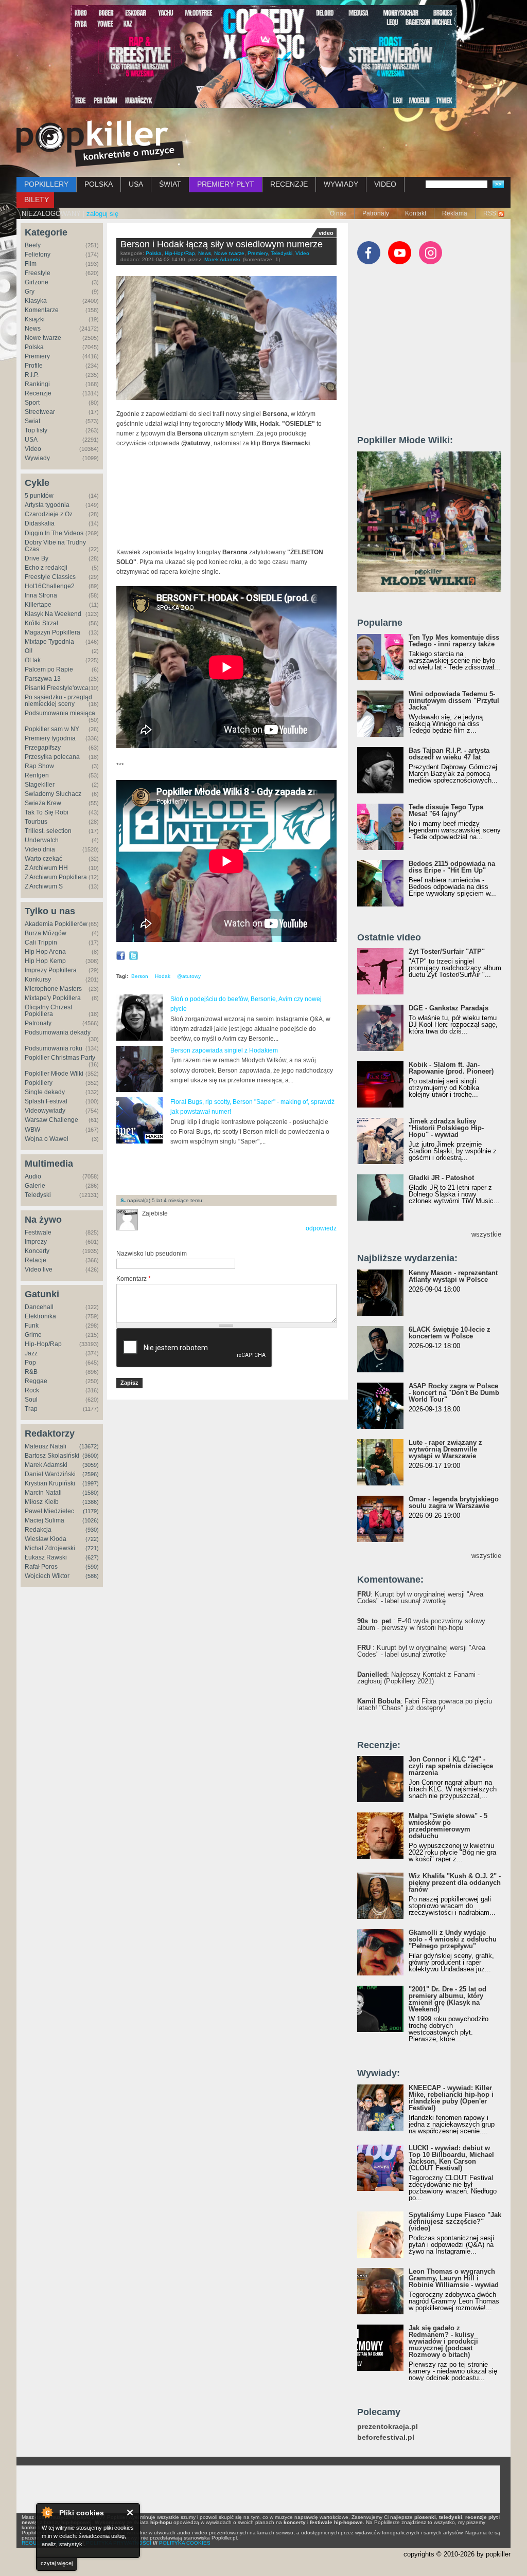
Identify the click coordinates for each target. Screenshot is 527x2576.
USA (136, 184)
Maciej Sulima (45, 1520)
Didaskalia (40, 523)
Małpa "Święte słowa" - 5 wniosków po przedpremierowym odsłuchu (448, 1826)
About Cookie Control (47, 2512)
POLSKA (99, 184)
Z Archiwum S (44, 886)
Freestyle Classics (50, 577)
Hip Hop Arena (45, 952)
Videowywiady (45, 1111)
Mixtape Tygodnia (49, 642)
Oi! (29, 651)
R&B (31, 1372)
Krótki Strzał (41, 623)
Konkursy (38, 979)
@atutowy (189, 976)
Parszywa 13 (43, 679)
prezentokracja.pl (388, 2427)
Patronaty (376, 213)
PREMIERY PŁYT (226, 184)
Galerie (35, 1186)
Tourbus (36, 822)
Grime (33, 1335)
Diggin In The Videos (54, 533)
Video (33, 449)
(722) (92, 1539)
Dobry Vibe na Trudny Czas (55, 546)
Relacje (36, 1260)
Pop (30, 1363)
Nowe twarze (43, 338)
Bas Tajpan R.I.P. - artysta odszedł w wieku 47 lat (449, 754)
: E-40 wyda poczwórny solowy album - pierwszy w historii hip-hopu (421, 1624)
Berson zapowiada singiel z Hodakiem (224, 1050)
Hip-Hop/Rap (43, 1344)
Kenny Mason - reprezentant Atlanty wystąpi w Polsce (453, 1276)
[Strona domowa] (100, 143)
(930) (92, 1530)
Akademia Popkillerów (56, 924)
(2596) (91, 1474)
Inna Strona (41, 595)
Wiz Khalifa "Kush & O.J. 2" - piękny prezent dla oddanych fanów (455, 1883)
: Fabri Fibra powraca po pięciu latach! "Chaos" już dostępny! (425, 1704)
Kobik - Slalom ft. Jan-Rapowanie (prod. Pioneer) (451, 1068)
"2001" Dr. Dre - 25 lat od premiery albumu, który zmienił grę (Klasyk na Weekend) (447, 1999)
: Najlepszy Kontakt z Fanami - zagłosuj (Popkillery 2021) (418, 1678)
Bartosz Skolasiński (52, 1456)
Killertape (38, 605)
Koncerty (37, 1251)
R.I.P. (32, 375)
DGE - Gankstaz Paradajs (449, 1008)
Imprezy (36, 1242)
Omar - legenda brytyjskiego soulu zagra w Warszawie (454, 1502)
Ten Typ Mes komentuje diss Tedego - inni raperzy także (454, 641)
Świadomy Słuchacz (53, 794)
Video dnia (40, 849)
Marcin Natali (43, 1493)
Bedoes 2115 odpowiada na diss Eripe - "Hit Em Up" (452, 867)
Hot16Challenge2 (50, 586)
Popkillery (39, 1083)
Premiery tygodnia (50, 738)
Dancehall (39, 1307)
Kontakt (416, 213)
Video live (39, 1269)
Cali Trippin (41, 942)
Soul (31, 1400)
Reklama (455, 213)
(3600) (91, 1456)
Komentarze (42, 310)
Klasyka (36, 301)
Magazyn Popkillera (52, 632)
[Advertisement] (237, 1170)
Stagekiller (40, 785)
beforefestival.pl (386, 2437)
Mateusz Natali (46, 1446)
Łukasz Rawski (46, 1557)
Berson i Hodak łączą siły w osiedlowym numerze (222, 244)
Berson (140, 976)
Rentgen (37, 775)
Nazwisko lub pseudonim (152, 1254)
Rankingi (37, 384)
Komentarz (134, 1279)
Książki (35, 319)
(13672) (89, 1446)
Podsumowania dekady (58, 1032)
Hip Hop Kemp (45, 961)
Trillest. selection (48, 831)
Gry (30, 292)
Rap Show (39, 766)
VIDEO (385, 184)
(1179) (91, 1511)
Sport (32, 403)
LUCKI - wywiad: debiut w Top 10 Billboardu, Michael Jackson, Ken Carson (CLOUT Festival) (451, 2158)
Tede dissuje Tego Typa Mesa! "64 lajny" (446, 810)
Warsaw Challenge (51, 1120)
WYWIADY (341, 184)
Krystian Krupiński (50, 1483)
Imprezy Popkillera (51, 970)
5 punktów (39, 496)
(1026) (91, 1520)
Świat (32, 421)
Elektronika (40, 1316)
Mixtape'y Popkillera (53, 998)
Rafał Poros (41, 1567)
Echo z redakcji (46, 568)
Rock (32, 1390)
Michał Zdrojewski (50, 1548)
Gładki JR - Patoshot (441, 1178)
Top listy (36, 430)
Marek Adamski (46, 1465)
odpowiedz (321, 1228)
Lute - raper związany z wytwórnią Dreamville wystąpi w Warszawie (445, 1449)
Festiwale (38, 1232)
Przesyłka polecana (52, 757)
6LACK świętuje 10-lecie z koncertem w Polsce (450, 1333)
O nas (338, 213)
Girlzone (37, 282)
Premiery (37, 356)
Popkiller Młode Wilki (54, 1074)
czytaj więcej (57, 2563)
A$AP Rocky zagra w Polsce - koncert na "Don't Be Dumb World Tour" (454, 1393)
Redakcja (38, 1530)
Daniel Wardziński (50, 1474)
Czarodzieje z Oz (49, 514)
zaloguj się (102, 214)
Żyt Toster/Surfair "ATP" (447, 951)
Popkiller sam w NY (52, 729)
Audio (33, 1176)
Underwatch (42, 840)
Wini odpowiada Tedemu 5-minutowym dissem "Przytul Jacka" (454, 701)
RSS (490, 213)
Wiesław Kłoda (46, 1539)
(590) (92, 1567)
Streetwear (40, 412)
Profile (34, 366)
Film (31, 264)
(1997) (91, 1483)
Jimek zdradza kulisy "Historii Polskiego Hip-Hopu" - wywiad (446, 1128)
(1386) (91, 1502)
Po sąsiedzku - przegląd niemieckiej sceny (58, 701)
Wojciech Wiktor (47, 1576)
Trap (31, 1409)
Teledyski (38, 1195)
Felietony (38, 255)
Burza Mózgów (46, 933)
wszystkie (486, 1234)
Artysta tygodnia (47, 505)
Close (130, 2512)
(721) (92, 1548)
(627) (92, 1557)
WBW (32, 1130)
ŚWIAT (170, 184)
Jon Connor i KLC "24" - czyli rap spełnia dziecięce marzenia (451, 1766)
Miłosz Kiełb (42, 1502)
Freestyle (38, 273)
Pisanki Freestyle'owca (57, 688)
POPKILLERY (46, 184)
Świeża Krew (43, 803)
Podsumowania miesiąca (60, 713)
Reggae (36, 1381)
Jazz (31, 1353)
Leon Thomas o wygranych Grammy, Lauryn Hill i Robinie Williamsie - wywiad (454, 2278)
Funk (32, 1326)
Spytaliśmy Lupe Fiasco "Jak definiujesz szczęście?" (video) (455, 2221)
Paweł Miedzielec (49, 1511)
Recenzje (38, 393)
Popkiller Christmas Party (60, 1058)
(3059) (91, 1465)
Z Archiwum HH (46, 868)
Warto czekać (43, 859)
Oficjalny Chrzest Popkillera (48, 1011)
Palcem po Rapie (49, 669)
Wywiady (37, 458)
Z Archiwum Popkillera (56, 877)
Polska (34, 347)
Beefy (33, 245)
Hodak (163, 976)
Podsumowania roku (54, 1048)
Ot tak (33, 660)
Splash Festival (46, 1101)
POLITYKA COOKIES (185, 2543)
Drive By (37, 558)
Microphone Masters (53, 989)
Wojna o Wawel (47, 1139)
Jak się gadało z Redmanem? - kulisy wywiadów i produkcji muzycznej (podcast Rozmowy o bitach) (443, 2341)
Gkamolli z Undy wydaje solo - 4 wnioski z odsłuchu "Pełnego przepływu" (453, 1939)
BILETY (37, 199)
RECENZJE (289, 184)
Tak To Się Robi (47, 812)
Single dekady (45, 1092)
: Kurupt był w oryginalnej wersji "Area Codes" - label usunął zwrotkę (420, 1598)
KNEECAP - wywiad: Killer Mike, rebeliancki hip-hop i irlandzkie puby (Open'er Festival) (451, 2098)
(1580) (91, 1493)
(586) (92, 1576)
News (33, 329)
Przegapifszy (43, 748)
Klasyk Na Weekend (53, 614)
